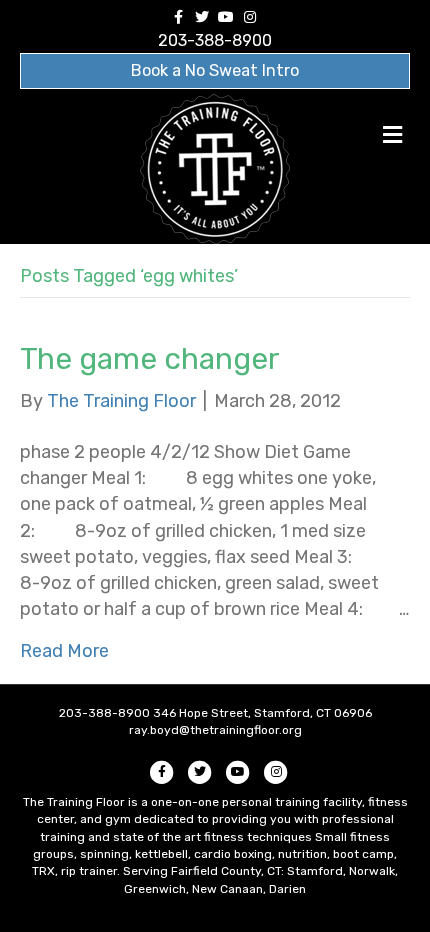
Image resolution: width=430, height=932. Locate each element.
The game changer (150, 359)
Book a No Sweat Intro (215, 70)
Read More (64, 651)
